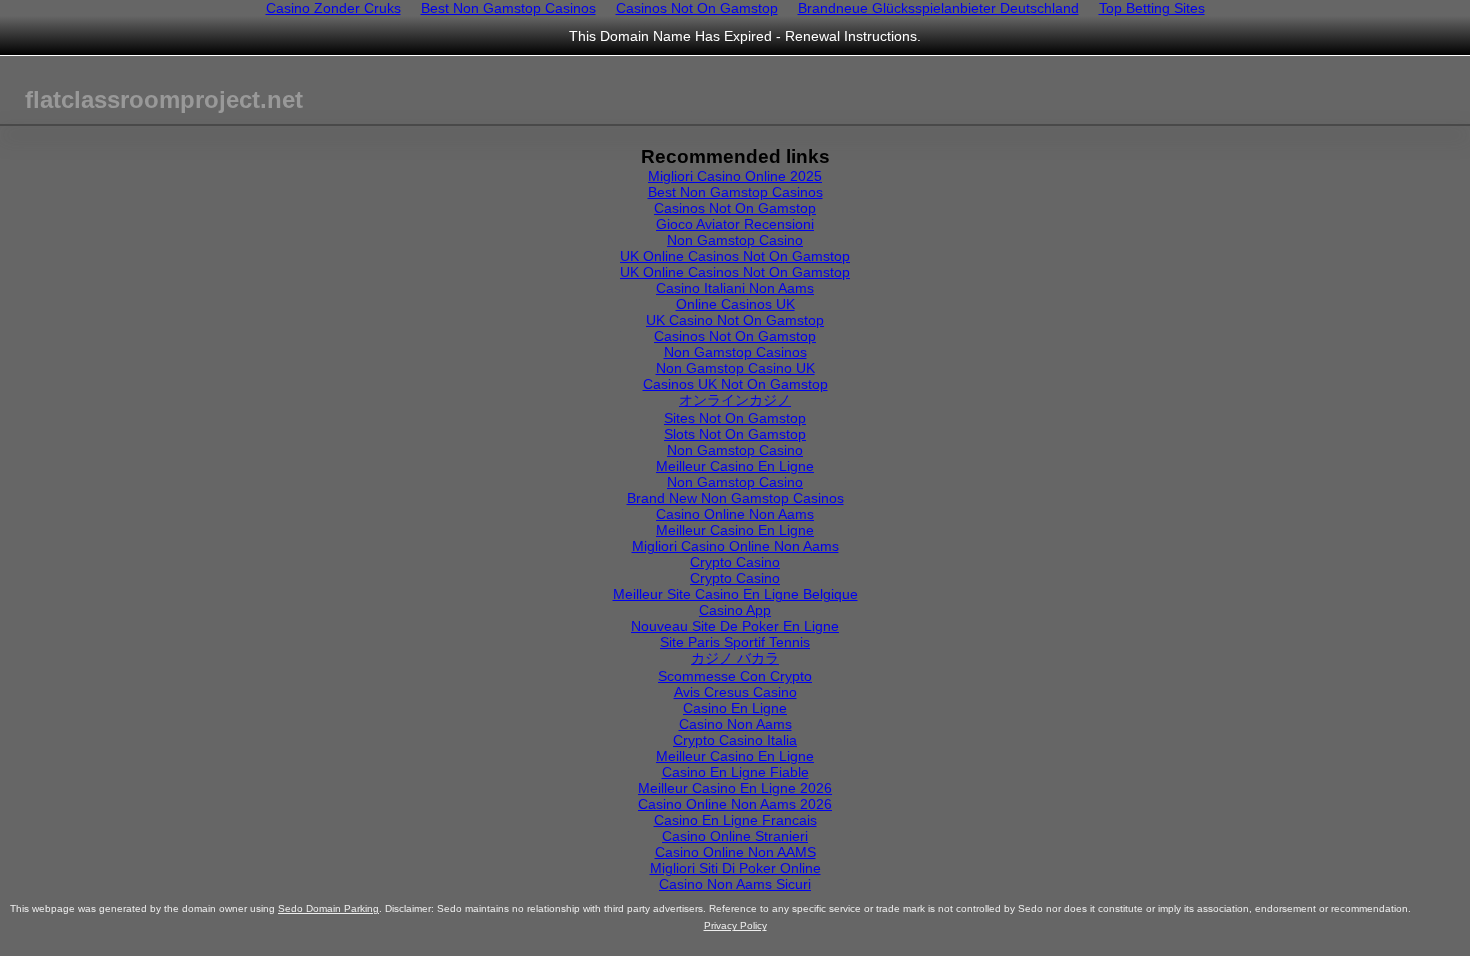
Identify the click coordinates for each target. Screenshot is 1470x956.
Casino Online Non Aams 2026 (735, 804)
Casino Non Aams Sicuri (735, 884)
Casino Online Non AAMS (735, 852)
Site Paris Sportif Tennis (735, 642)
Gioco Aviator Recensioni (735, 224)
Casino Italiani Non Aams (735, 288)
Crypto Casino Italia (735, 740)
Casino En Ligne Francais (735, 820)
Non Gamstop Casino (735, 240)
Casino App (735, 610)
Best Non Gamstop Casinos (735, 192)
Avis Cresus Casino (735, 692)
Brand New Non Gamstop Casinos (735, 498)
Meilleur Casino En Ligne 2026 (735, 788)
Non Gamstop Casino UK (735, 368)
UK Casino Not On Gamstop (735, 320)
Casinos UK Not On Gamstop (735, 384)
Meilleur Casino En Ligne (735, 466)
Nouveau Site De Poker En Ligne (735, 626)
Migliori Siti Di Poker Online (735, 868)
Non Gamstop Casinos (735, 352)
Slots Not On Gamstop (735, 434)
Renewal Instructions (851, 36)
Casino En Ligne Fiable (735, 772)
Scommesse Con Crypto (735, 676)
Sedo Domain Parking (328, 908)
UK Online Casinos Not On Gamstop (735, 256)
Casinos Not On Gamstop (735, 208)
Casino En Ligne (735, 708)
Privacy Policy (735, 925)
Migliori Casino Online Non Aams (735, 546)
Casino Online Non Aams (735, 514)
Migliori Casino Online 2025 (735, 176)
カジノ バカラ (735, 658)
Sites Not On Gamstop (735, 418)
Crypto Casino (735, 562)
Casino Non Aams (735, 724)
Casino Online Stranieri (735, 836)
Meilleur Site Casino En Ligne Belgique (735, 594)
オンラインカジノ (735, 400)
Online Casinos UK (735, 304)
